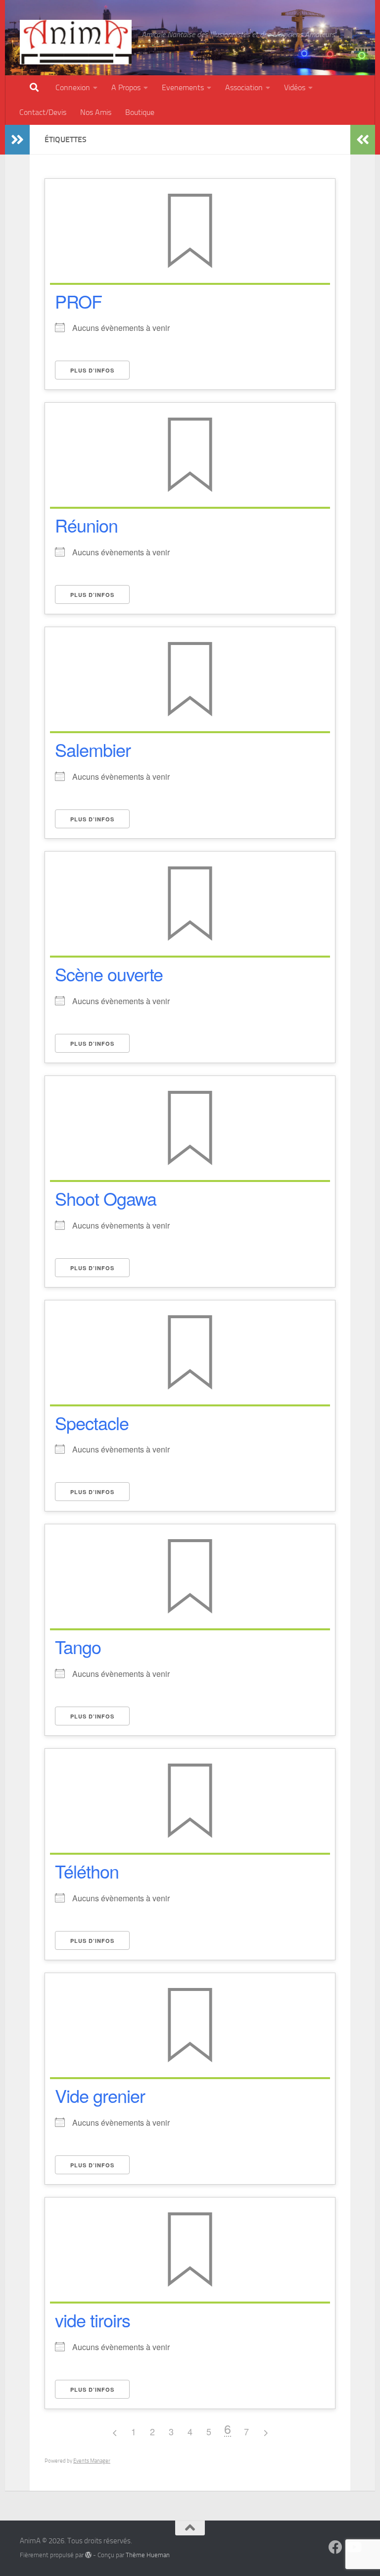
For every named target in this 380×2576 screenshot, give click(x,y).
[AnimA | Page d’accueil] (76, 42)
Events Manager (92, 2461)
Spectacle (92, 1422)
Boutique (140, 112)
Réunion (86, 525)
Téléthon (87, 1871)
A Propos (126, 87)
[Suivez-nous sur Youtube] (353, 2547)
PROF (78, 301)
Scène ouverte (109, 974)
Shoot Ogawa (106, 1198)
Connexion (73, 87)
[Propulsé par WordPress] (88, 2555)
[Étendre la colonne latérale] (17, 140)
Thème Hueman (148, 2555)
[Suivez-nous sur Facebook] (335, 2547)
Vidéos (295, 87)
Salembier (93, 749)
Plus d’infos (92, 370)
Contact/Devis (43, 112)
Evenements (183, 87)
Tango (78, 1646)
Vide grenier (100, 2095)
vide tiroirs (93, 2320)
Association (244, 87)
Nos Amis (96, 112)
